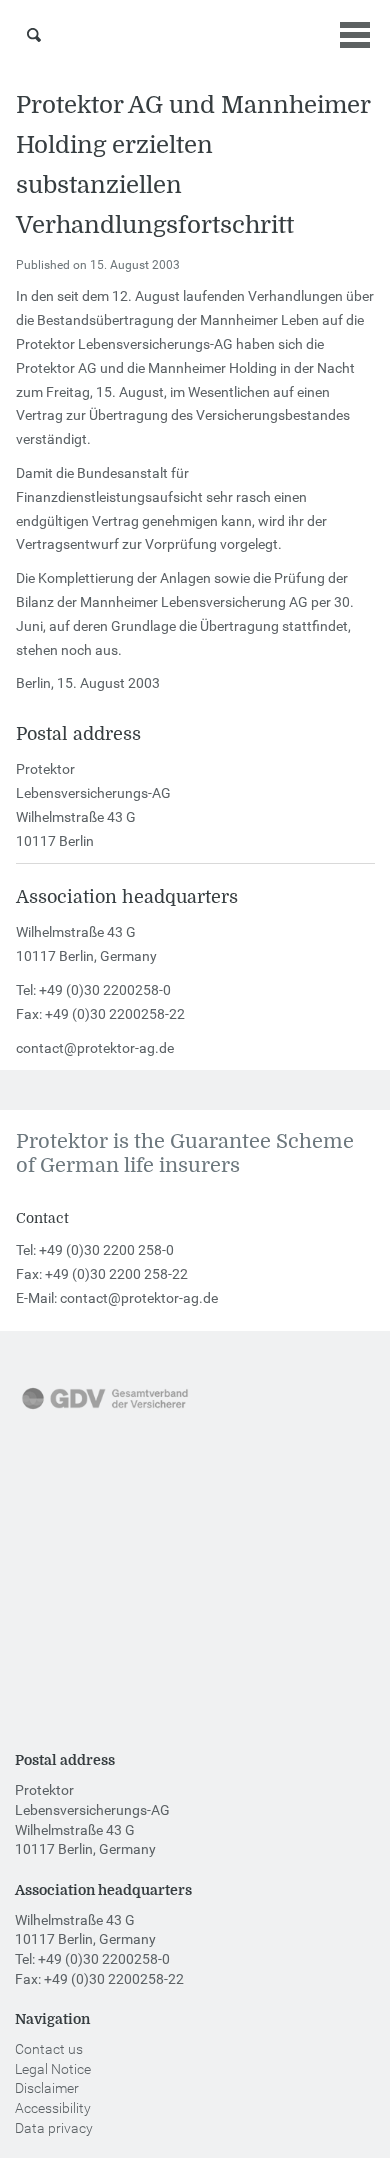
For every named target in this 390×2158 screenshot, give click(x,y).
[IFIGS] (85, 1664)
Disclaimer (47, 2088)
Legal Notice (53, 2069)
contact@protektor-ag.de (95, 1048)
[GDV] (105, 1411)
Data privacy (54, 2128)
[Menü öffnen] (355, 35)
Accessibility (53, 2108)
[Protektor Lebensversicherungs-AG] (195, 35)
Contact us (49, 2049)
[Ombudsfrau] (95, 1537)
